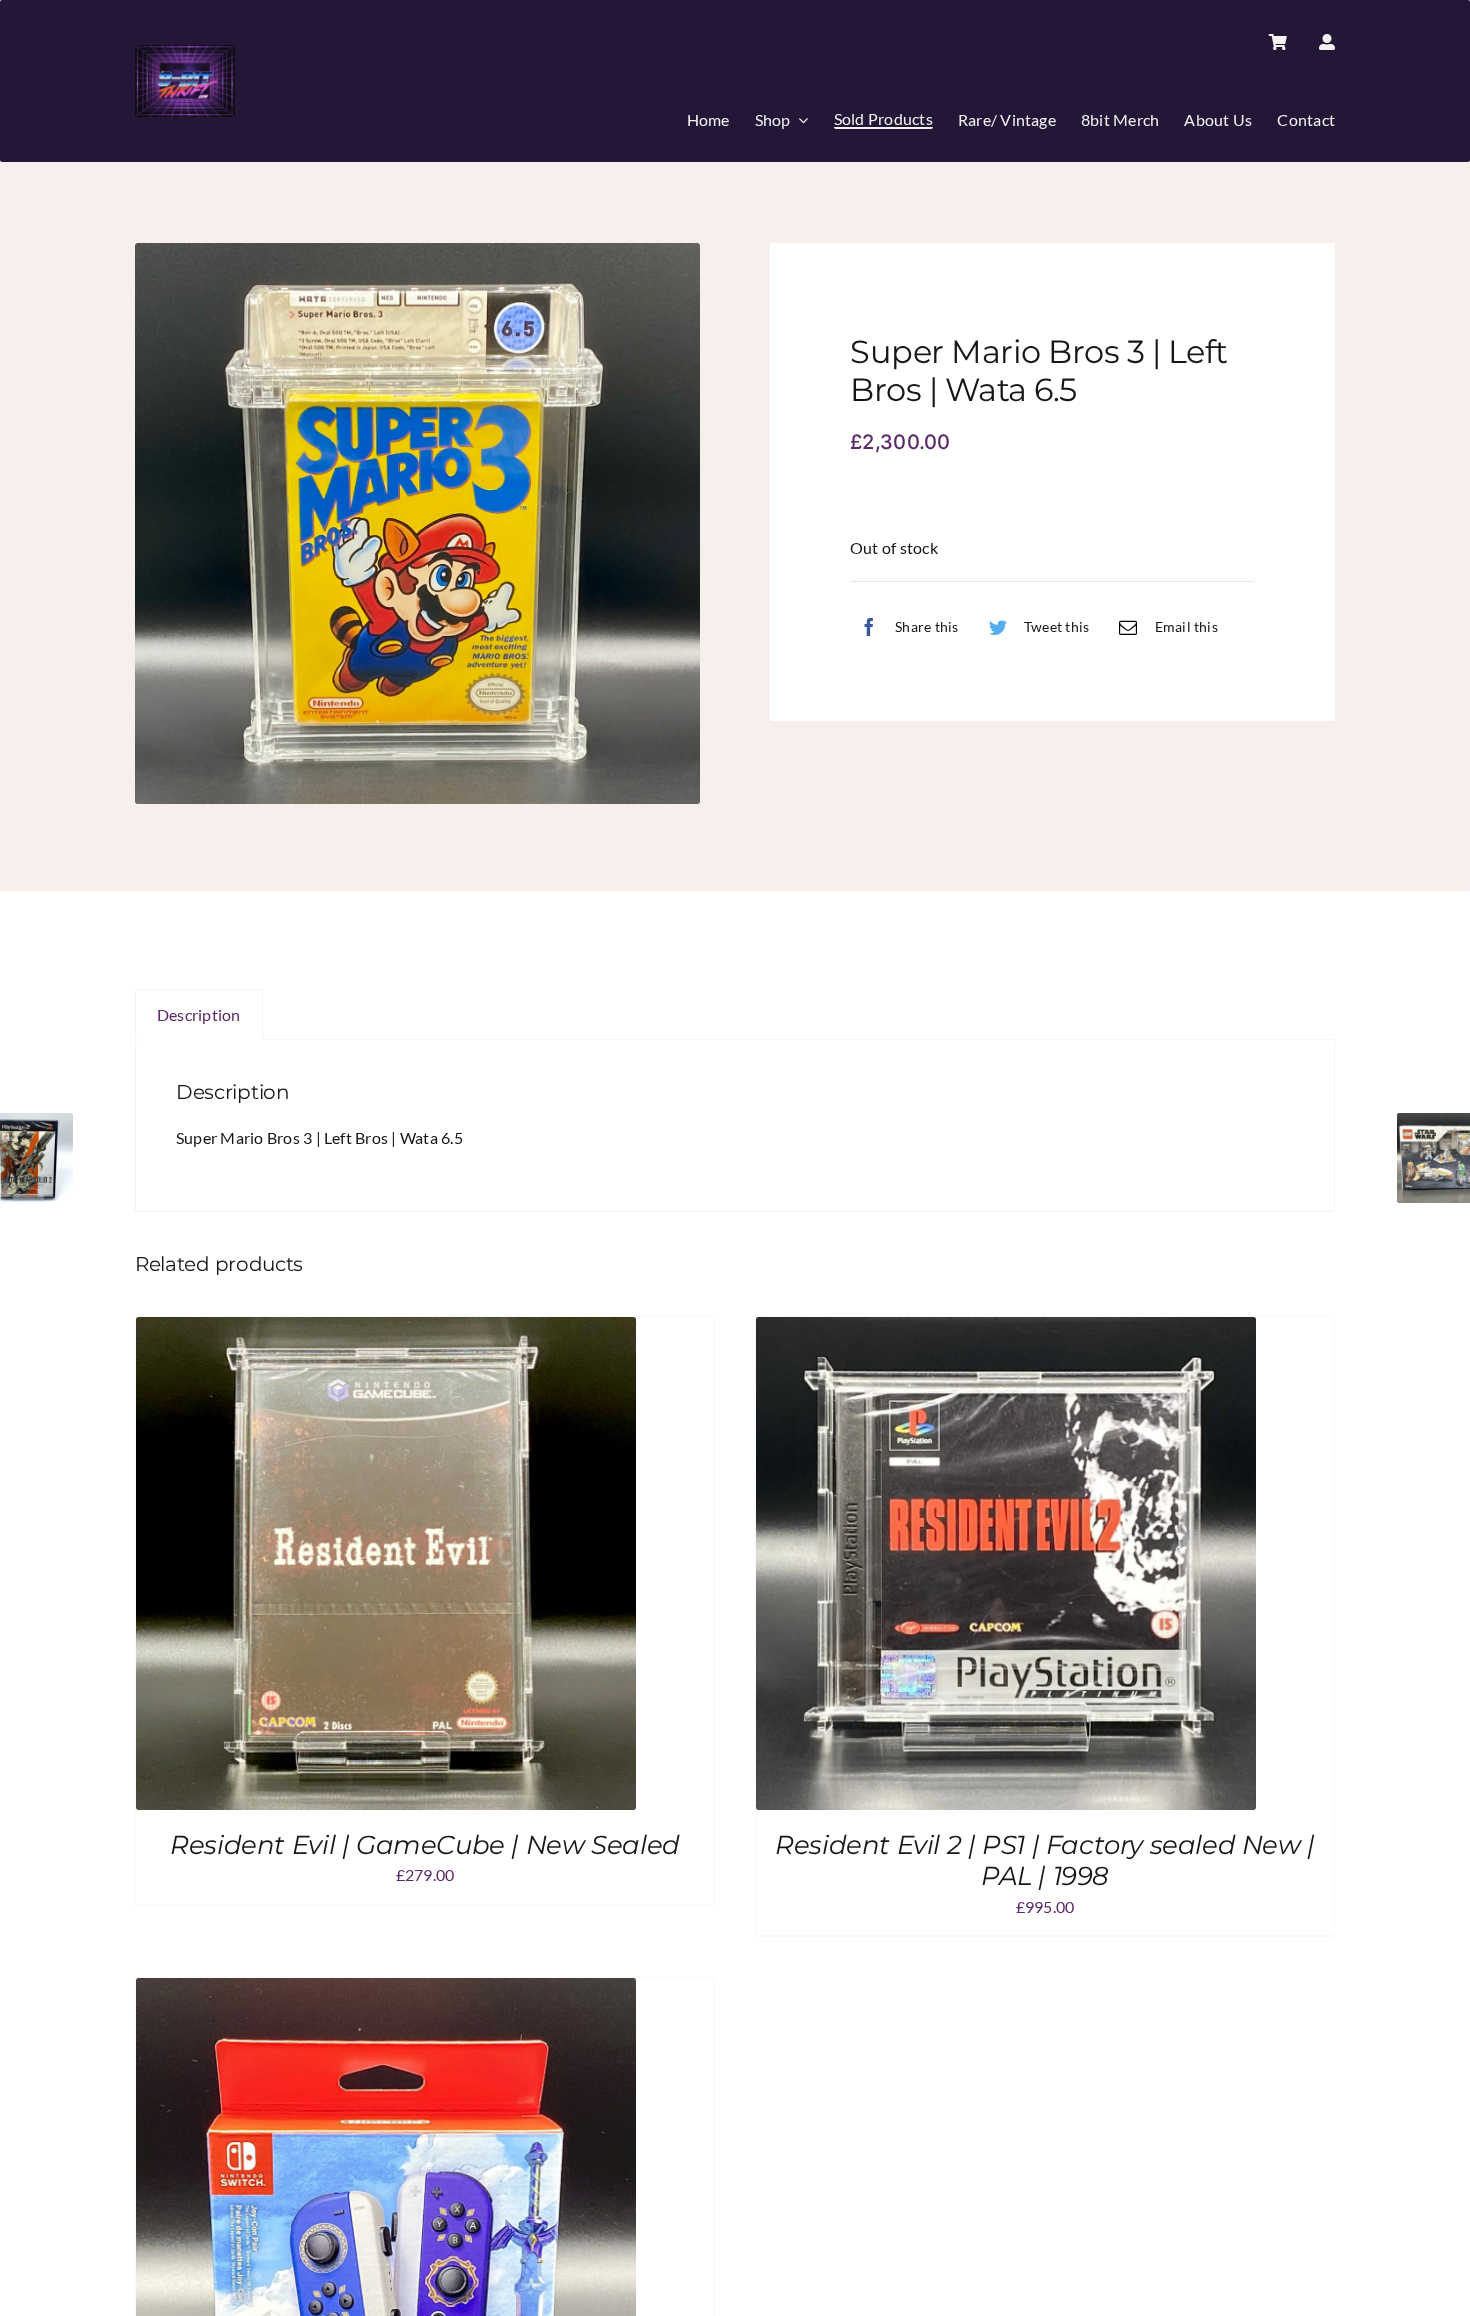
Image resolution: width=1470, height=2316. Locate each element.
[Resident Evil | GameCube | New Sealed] (386, 1330)
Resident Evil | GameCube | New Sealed (425, 1845)
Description (199, 1014)
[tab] (199, 1014)
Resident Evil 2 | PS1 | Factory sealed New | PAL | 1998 (1045, 1860)
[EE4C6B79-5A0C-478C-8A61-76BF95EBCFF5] (417, 523)
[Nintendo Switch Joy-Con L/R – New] (386, 1991)
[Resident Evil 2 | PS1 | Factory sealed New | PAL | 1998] (1006, 1330)
